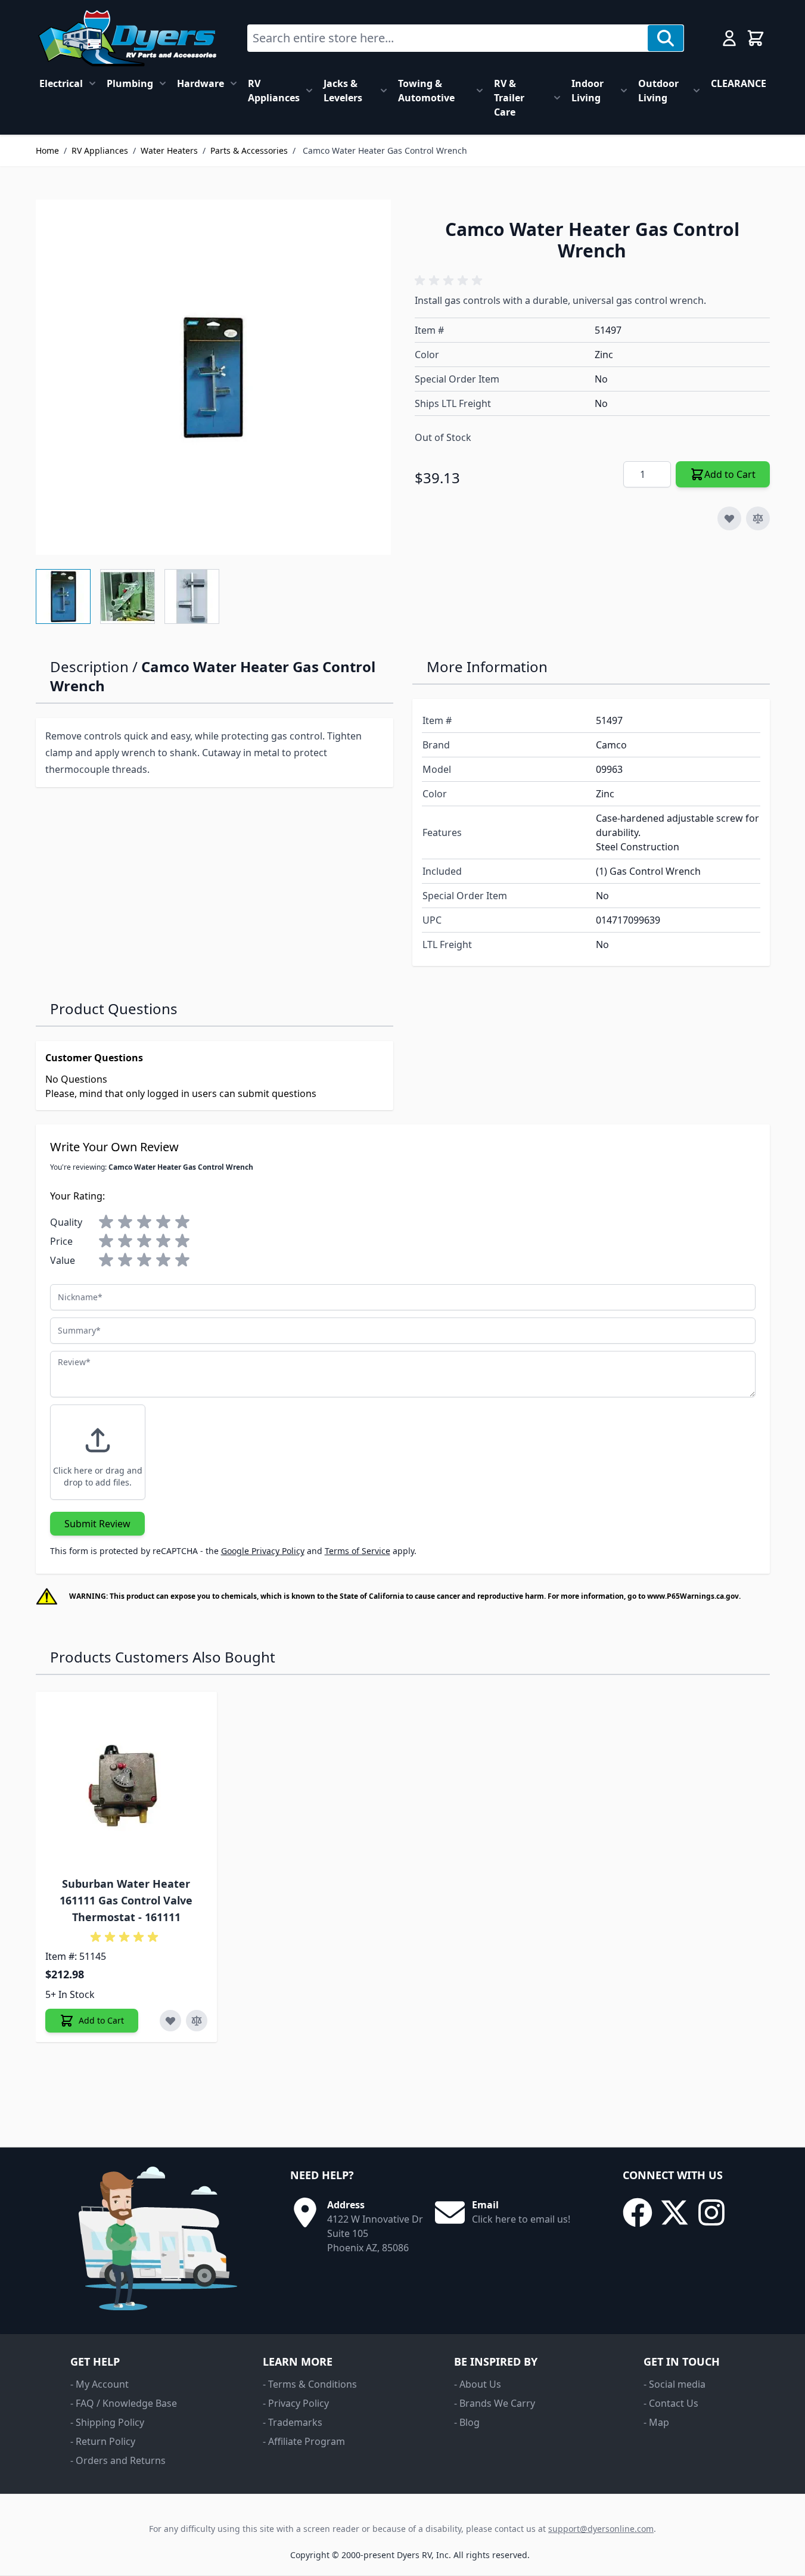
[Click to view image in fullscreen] (213, 377)
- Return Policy (103, 2441)
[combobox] (448, 38)
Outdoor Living (658, 91)
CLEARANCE (739, 83)
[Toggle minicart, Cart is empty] (756, 38)
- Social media (675, 2384)
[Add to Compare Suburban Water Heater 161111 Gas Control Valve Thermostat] (197, 2021)
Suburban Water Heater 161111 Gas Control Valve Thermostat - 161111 (126, 1900)
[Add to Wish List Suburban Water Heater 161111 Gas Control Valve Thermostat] (170, 2021)
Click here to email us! (521, 2219)
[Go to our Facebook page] (638, 2213)
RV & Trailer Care (509, 98)
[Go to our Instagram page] (711, 2213)
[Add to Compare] (758, 518)
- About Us (478, 2384)
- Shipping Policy (107, 2422)
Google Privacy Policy (263, 1551)
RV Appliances (274, 91)
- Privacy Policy (296, 2403)
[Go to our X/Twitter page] (675, 2213)
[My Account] (729, 38)
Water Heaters (169, 150)
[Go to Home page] (127, 38)
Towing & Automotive (426, 91)
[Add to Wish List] (729, 518)
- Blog (467, 2422)
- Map (656, 2422)
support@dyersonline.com (601, 2529)
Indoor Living (588, 91)
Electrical (61, 83)
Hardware (201, 83)
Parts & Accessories (249, 150)
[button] (450, 281)
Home (47, 150)
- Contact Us (671, 2403)
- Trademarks (293, 2422)
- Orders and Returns (118, 2460)
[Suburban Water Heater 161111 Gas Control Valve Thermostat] (126, 1782)
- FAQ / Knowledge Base (124, 2403)
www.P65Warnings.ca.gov (693, 1596)
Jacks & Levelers (343, 91)
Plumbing (130, 83)
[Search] (666, 38)
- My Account (100, 2384)
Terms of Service (358, 1551)
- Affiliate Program (304, 2441)
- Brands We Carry (495, 2403)
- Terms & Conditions (310, 2384)
